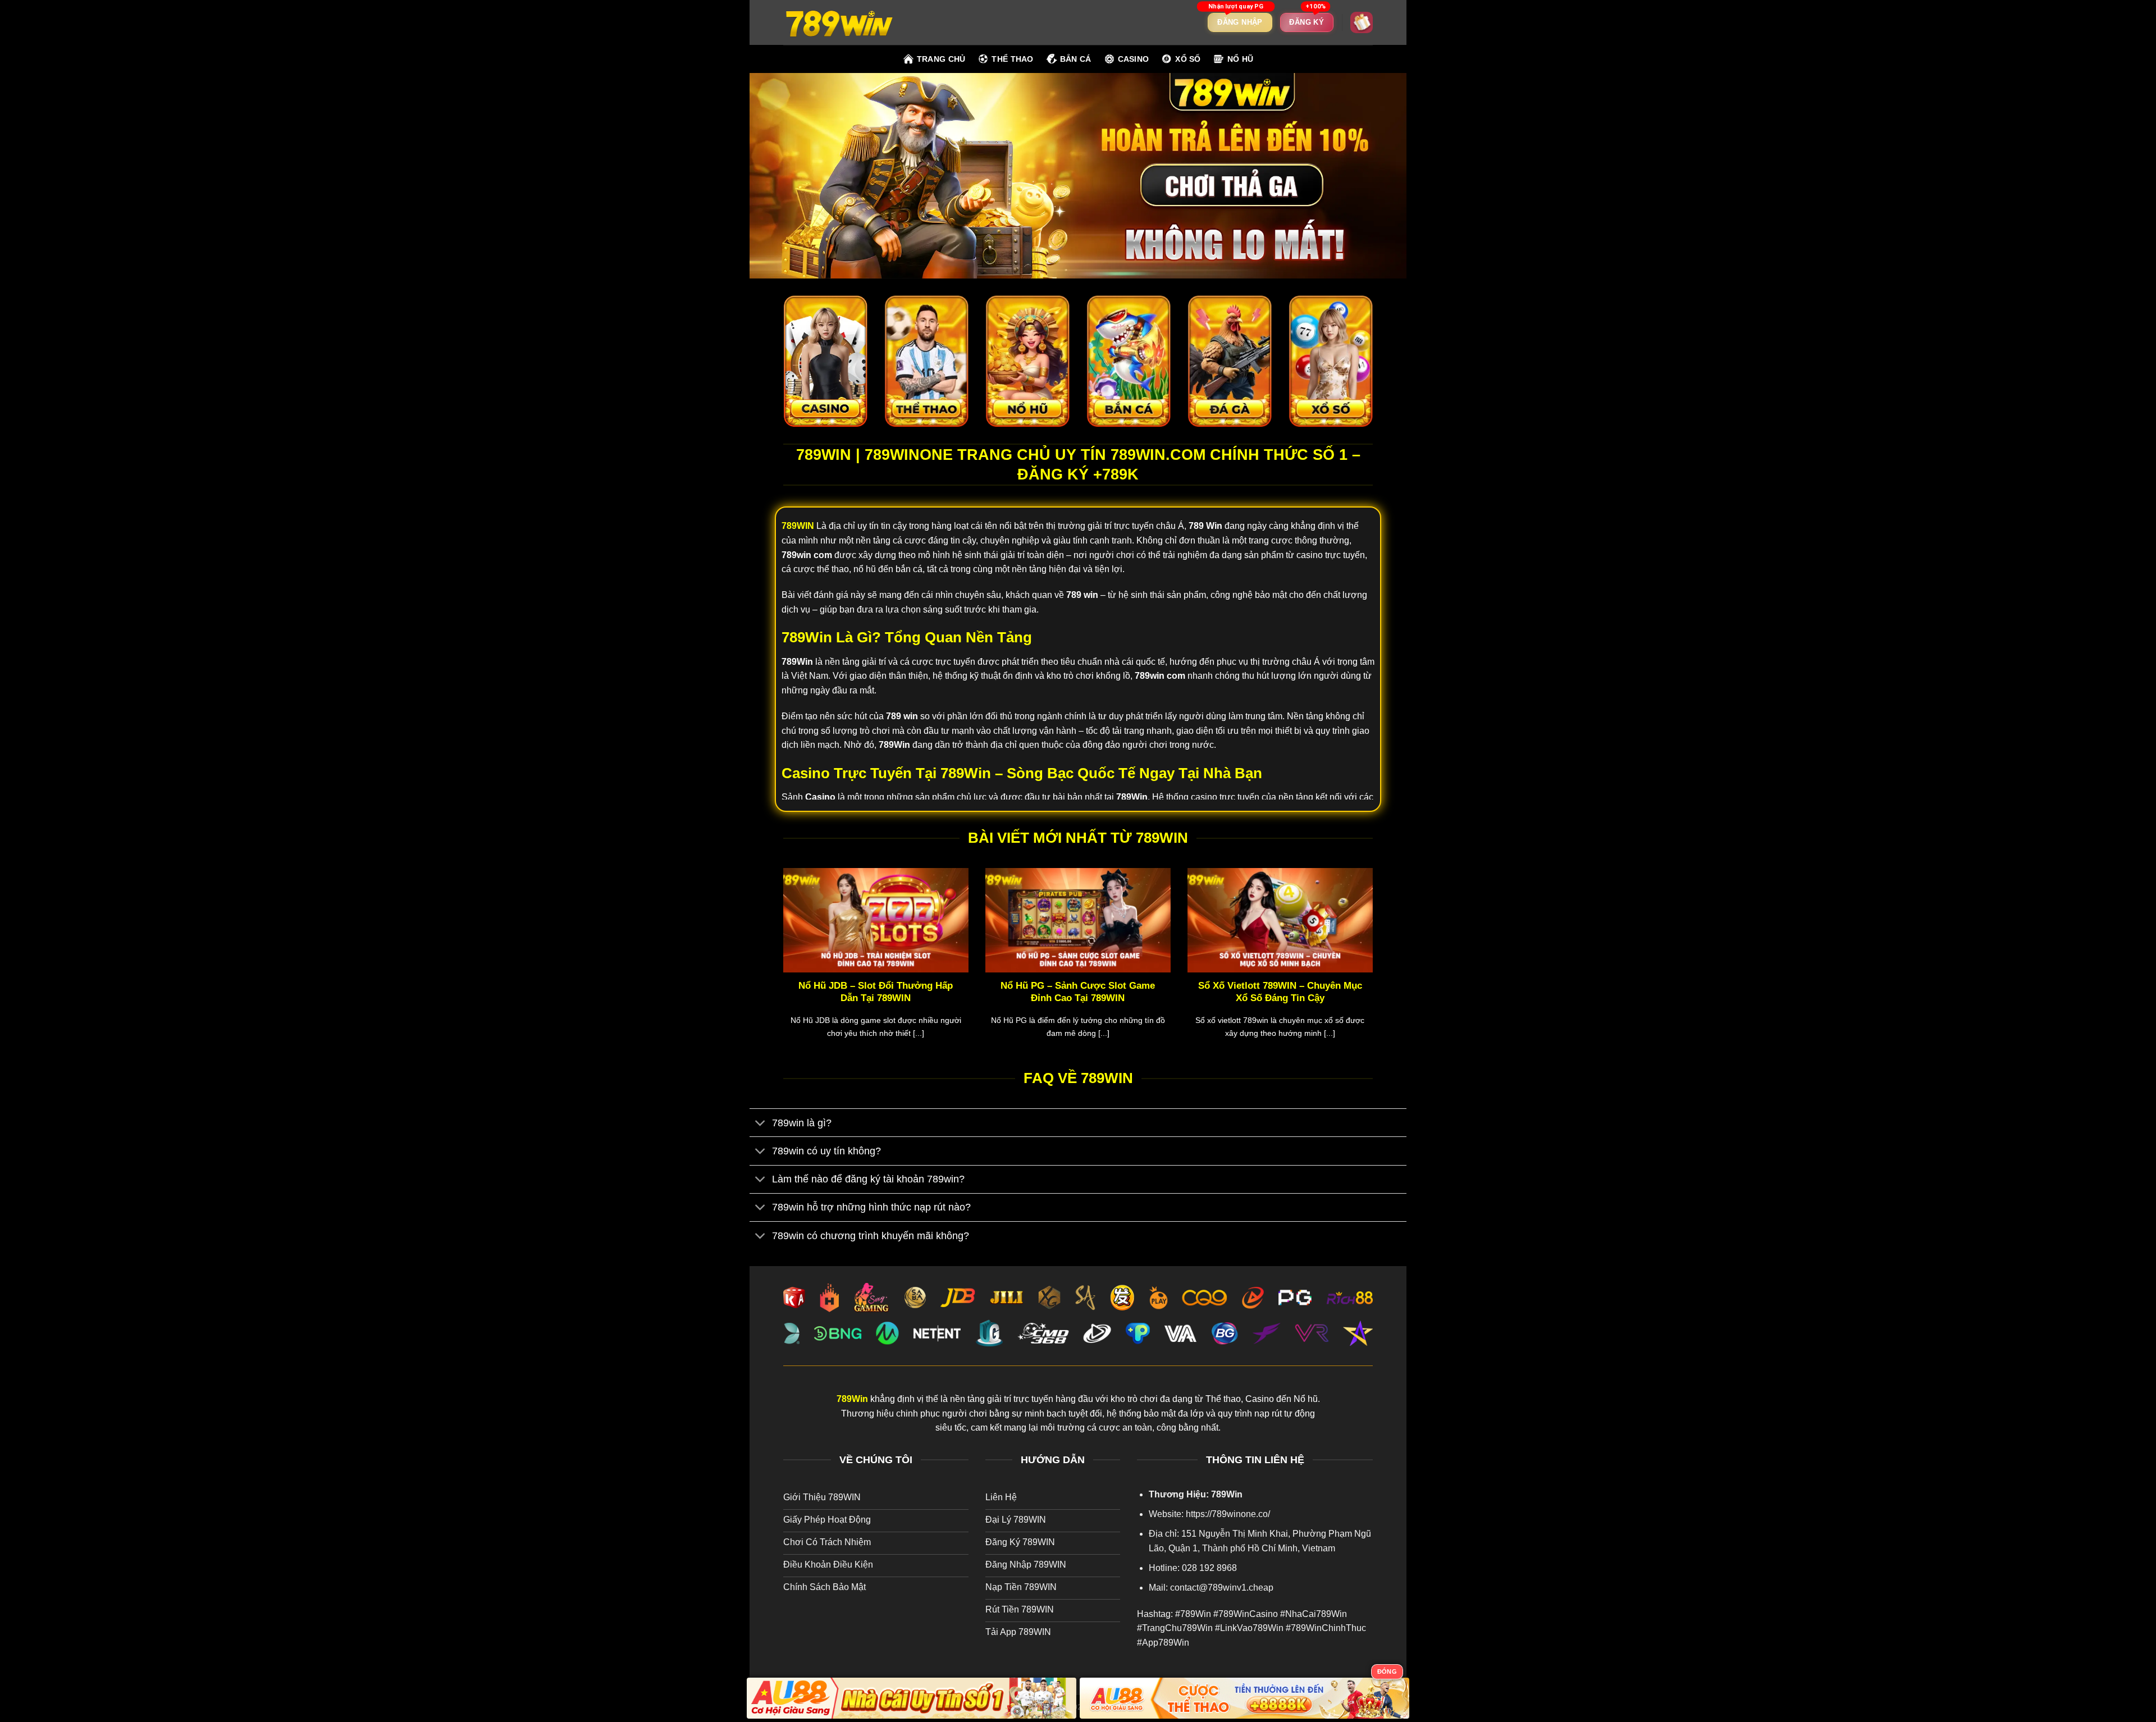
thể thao (1012, 59)
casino (1134, 59)
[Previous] (781, 967)
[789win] (839, 22)
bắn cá (1076, 59)
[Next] (1375, 967)
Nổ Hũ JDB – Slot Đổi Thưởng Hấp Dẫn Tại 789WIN (876, 992)
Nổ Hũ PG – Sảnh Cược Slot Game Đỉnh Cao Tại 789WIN (1078, 992)
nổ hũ (1240, 59)
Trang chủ (941, 59)
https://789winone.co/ (1228, 1514)
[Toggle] (760, 1124)
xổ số (1188, 59)
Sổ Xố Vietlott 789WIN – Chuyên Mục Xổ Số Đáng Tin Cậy (1280, 992)
